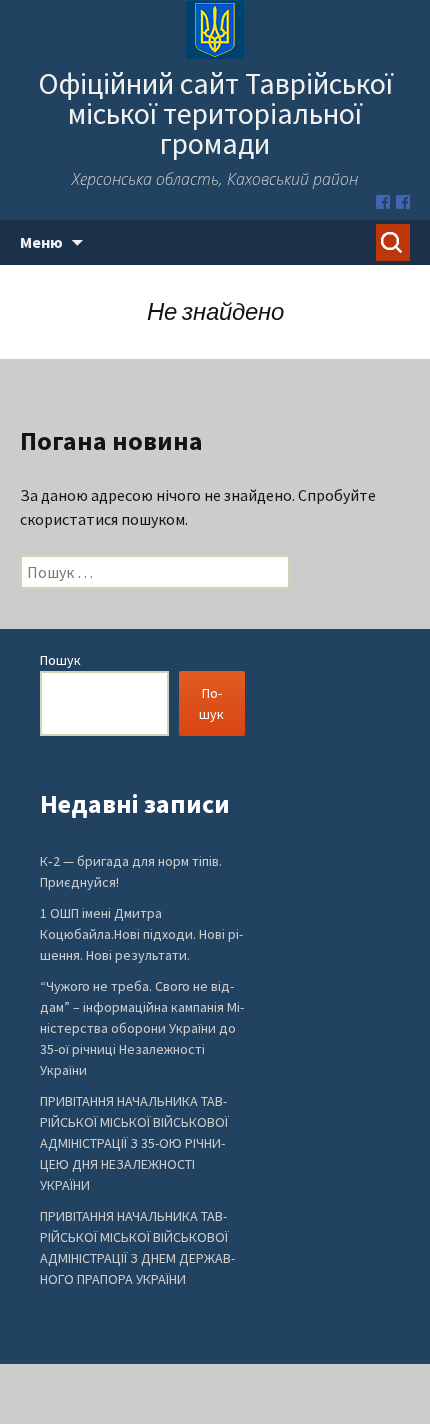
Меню (41, 242)
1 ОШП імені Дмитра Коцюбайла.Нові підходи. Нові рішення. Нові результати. (141, 934)
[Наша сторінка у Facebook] (383, 202)
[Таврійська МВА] (403, 202)
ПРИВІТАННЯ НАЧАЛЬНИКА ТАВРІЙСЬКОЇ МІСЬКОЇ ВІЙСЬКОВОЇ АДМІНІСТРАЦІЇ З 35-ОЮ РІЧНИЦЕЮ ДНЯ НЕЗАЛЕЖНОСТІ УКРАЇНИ (134, 1143)
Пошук (60, 660)
